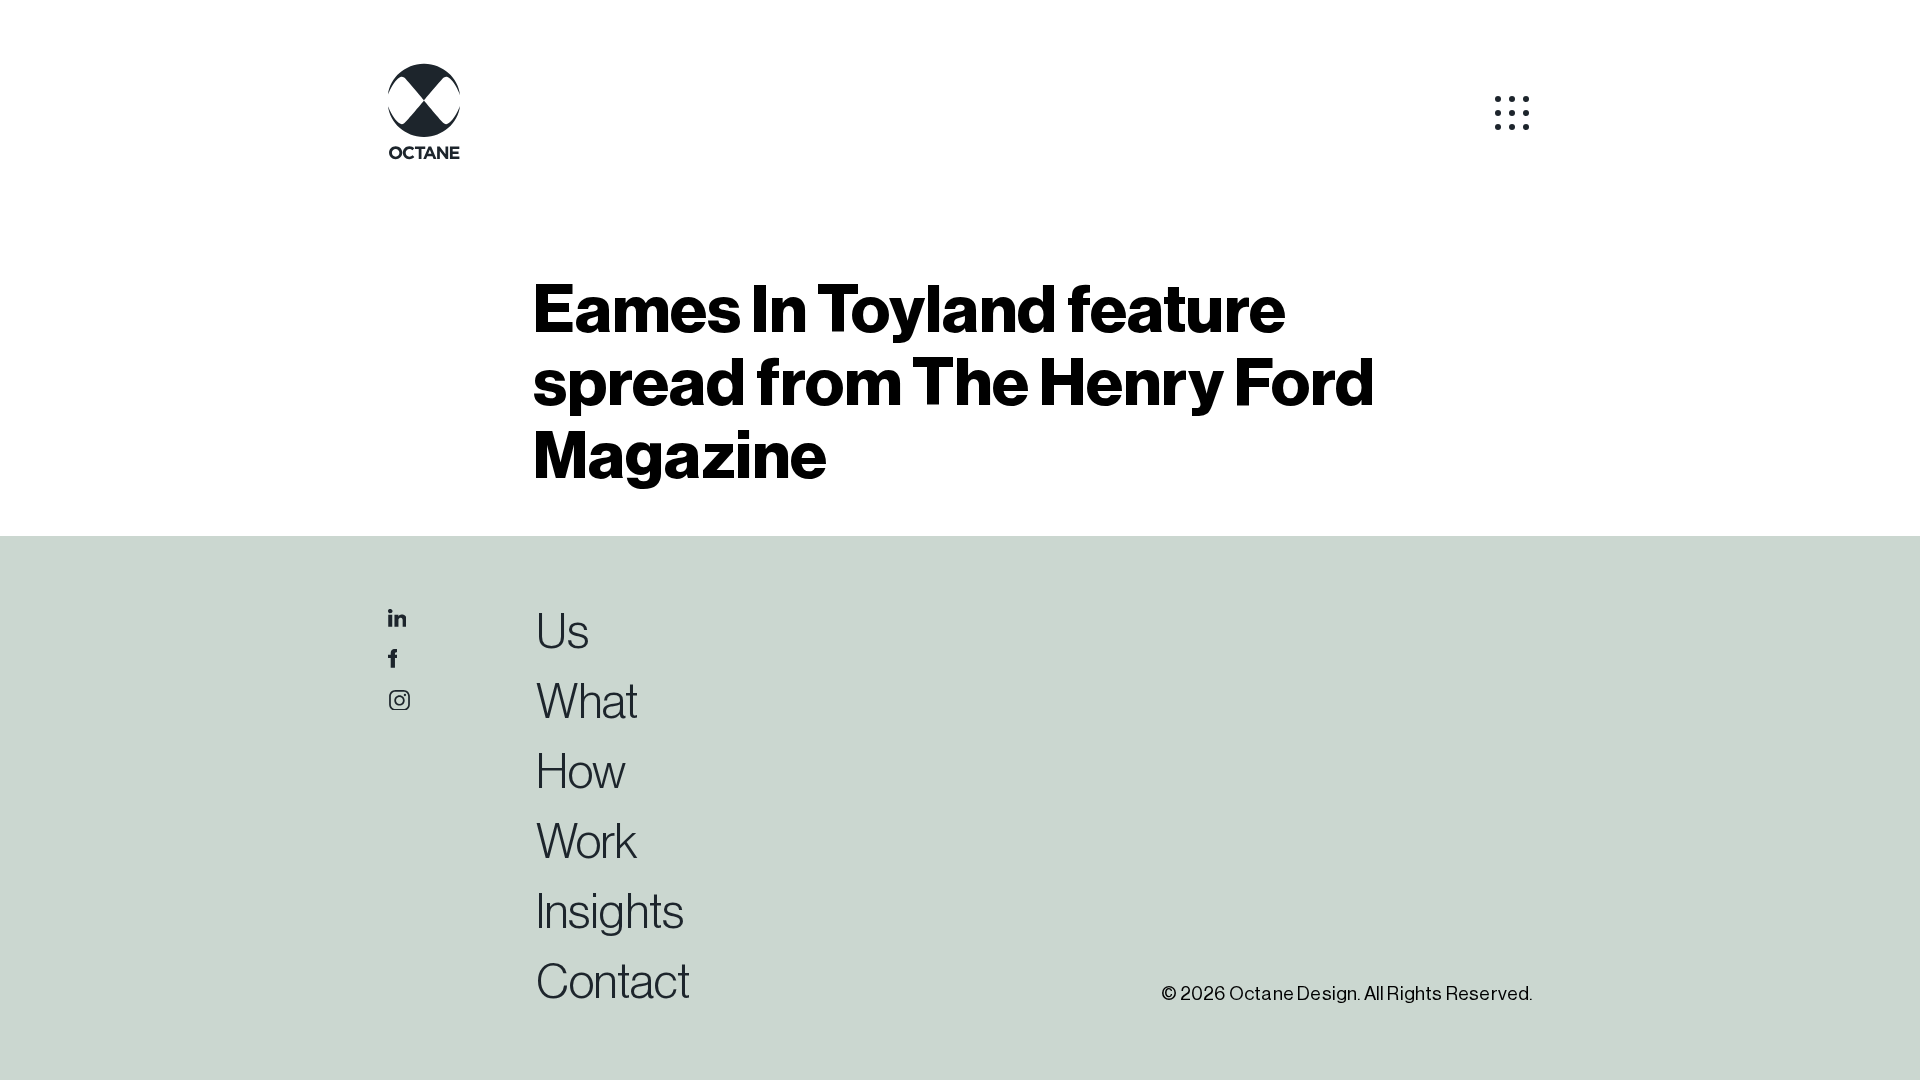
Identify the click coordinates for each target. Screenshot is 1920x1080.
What (587, 703)
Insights (610, 913)
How (581, 773)
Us (562, 633)
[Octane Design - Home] (424, 156)
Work (586, 843)
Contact (613, 983)
